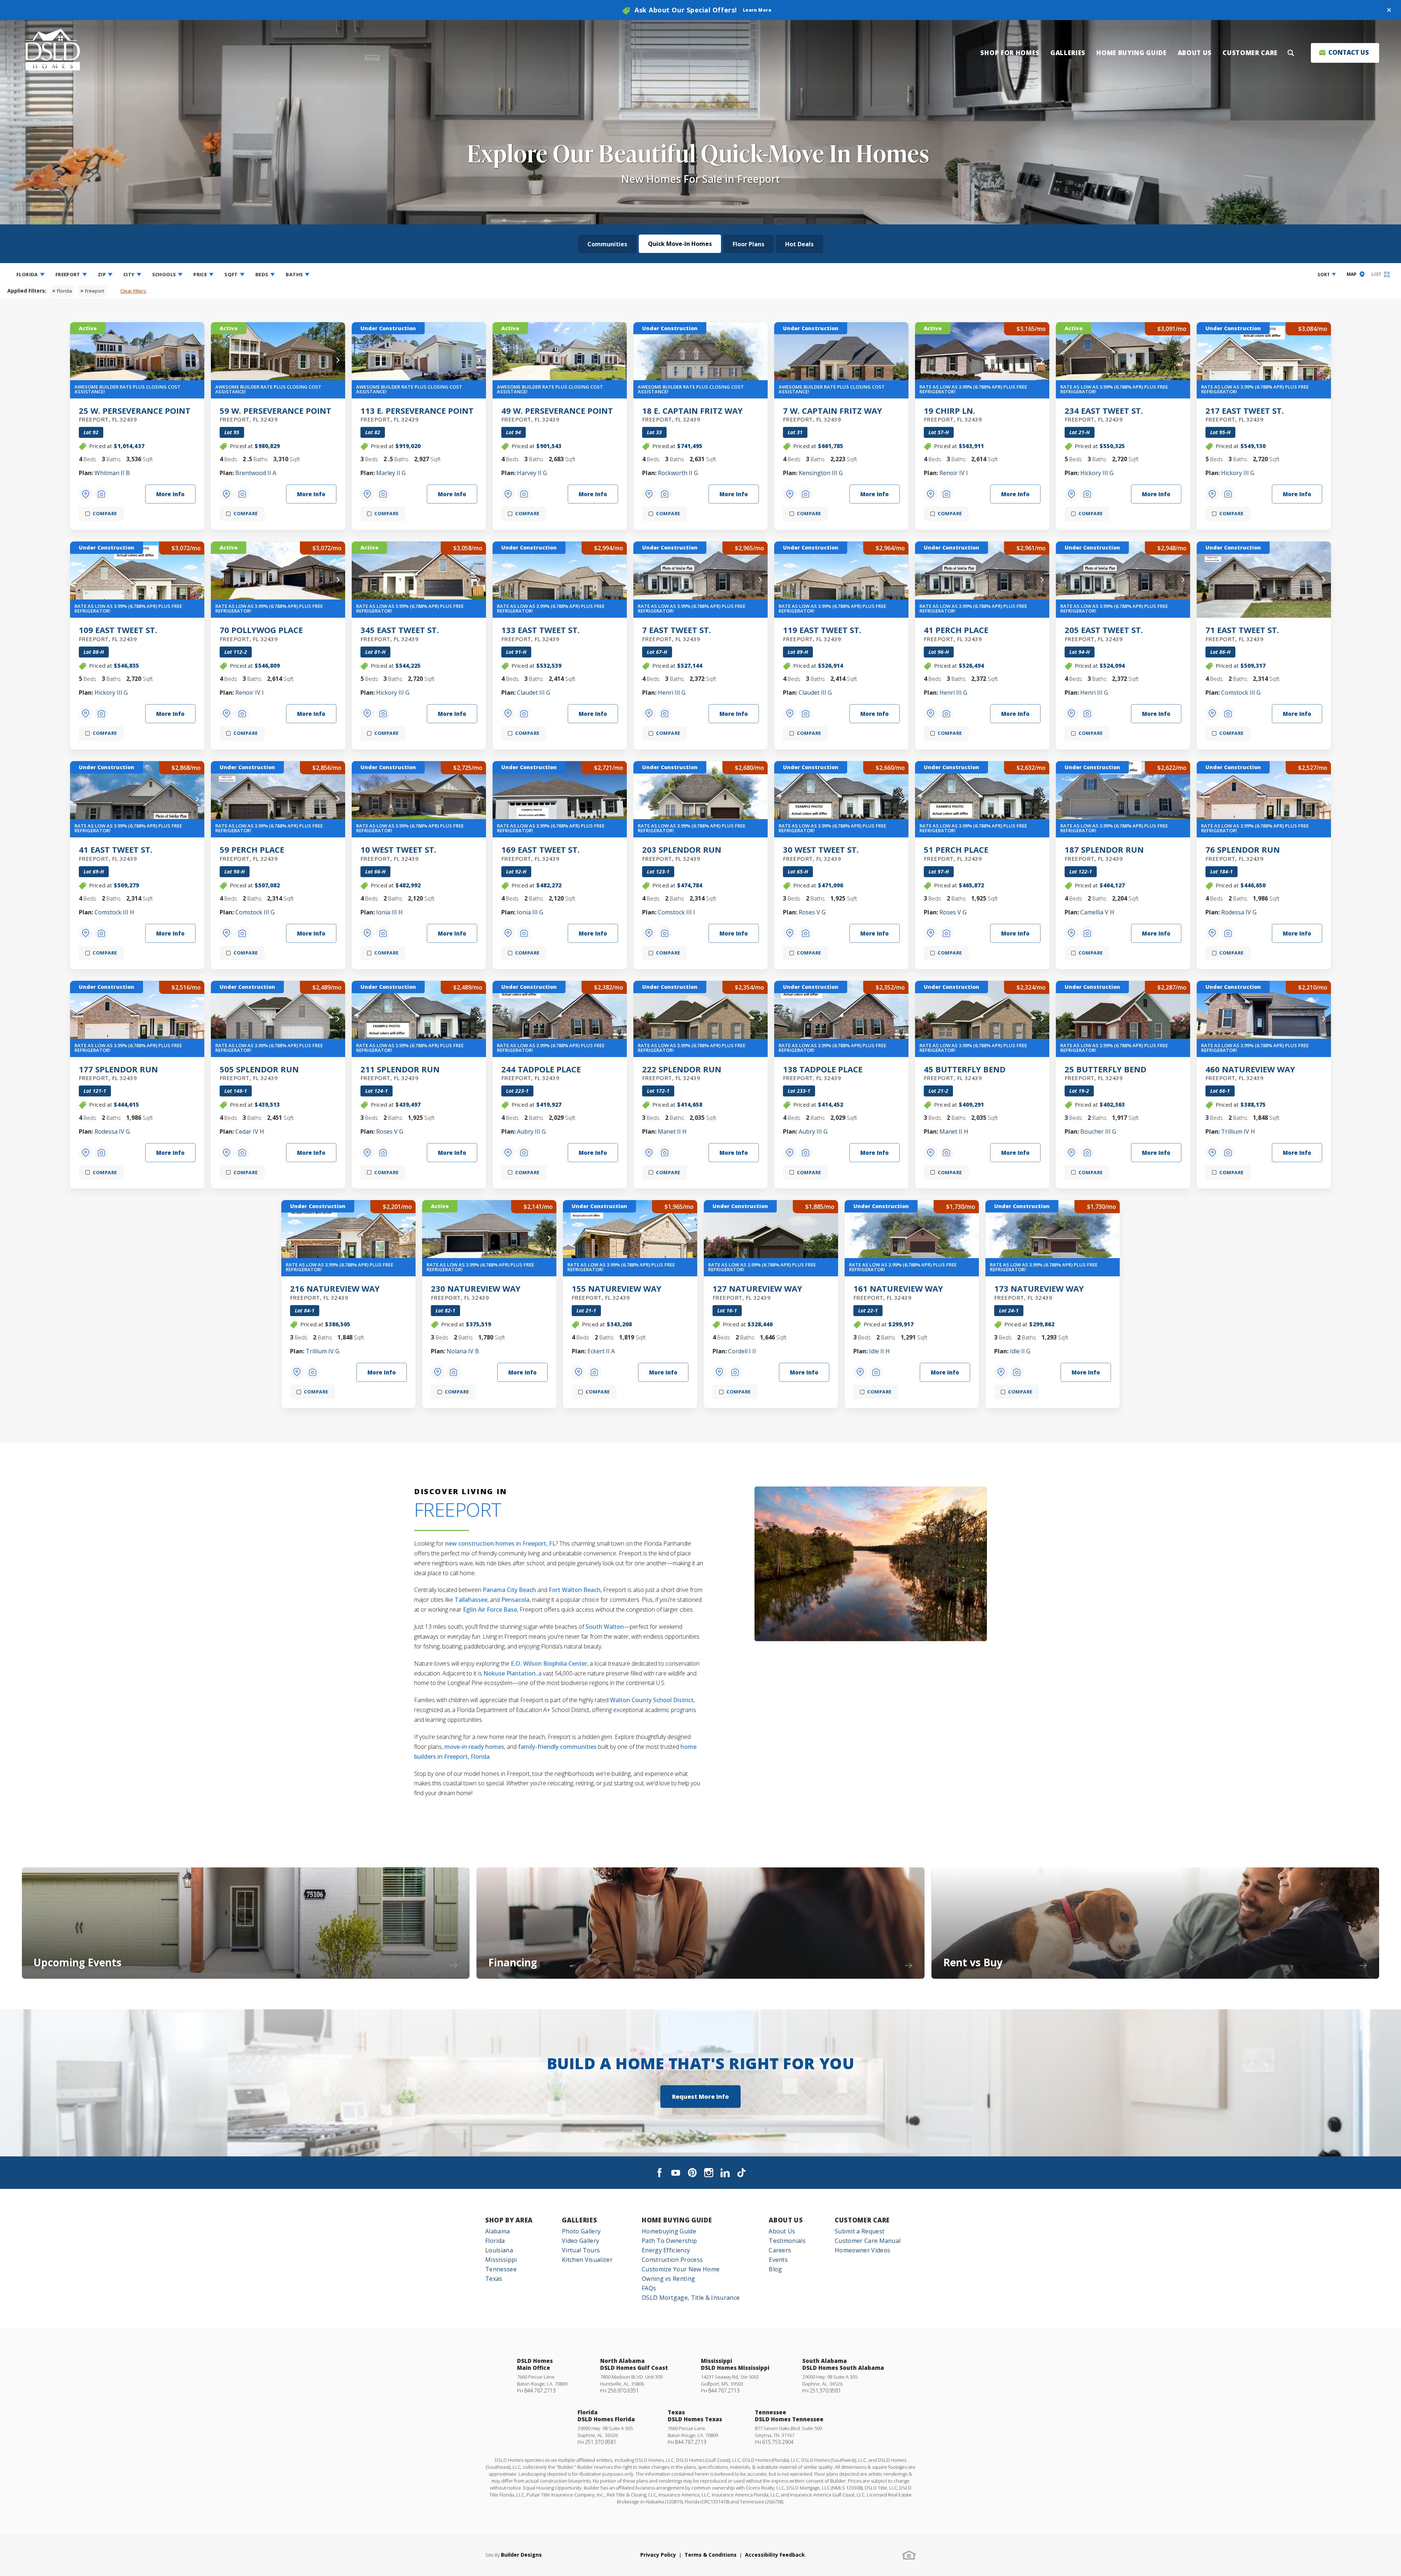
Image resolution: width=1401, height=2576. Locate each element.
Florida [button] (27, 274)
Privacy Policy (658, 2555)
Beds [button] (262, 274)
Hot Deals (799, 244)
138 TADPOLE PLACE (823, 1072)
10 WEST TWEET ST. (398, 853)
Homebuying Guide (669, 2231)
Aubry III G (531, 1131)
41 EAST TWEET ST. (116, 853)
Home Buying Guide (677, 2220)
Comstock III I (676, 912)
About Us (786, 2220)
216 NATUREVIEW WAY (335, 1292)
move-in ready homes (474, 1747)
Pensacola (515, 1600)
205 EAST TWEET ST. (1104, 633)
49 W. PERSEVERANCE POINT (557, 414)
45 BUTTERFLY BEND (965, 1072)
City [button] (129, 274)
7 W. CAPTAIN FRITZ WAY (833, 414)
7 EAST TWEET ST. (677, 633)
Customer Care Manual (868, 2241)
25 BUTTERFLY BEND (1105, 1072)
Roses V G (812, 912)
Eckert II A (601, 1351)
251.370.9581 (825, 2390)
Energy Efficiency (666, 2250)
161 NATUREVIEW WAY (898, 1292)
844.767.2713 (540, 2390)
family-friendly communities (557, 1747)
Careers (780, 2250)
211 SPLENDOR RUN (400, 1072)
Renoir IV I (954, 473)
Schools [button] (164, 274)
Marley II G (391, 473)
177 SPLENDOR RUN (118, 1072)
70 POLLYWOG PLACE (261, 633)
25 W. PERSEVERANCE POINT (135, 414)
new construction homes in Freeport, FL (500, 1543)
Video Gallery (580, 2241)
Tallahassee (471, 1600)
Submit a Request (860, 2231)
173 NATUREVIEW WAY (1039, 1292)
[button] (1389, 10)
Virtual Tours (581, 2250)
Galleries (579, 2220)
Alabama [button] (497, 2231)
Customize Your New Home (681, 2269)
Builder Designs (521, 2555)
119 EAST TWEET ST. (822, 633)
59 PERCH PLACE (252, 853)
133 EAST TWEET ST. (541, 633)
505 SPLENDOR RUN (259, 1072)
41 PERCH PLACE (956, 633)
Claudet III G (534, 693)
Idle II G (1020, 1351)
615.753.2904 (778, 2442)
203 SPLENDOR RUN (682, 853)
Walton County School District (652, 1700)
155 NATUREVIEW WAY (617, 1292)
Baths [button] (294, 274)
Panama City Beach (509, 1590)
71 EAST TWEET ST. (1242, 633)
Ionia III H (389, 912)
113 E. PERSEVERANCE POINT (417, 414)
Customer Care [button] (1250, 53)
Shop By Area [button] (509, 2220)
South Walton (605, 1627)
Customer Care (862, 2220)
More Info (170, 494)
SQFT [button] (231, 274)
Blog (775, 2269)
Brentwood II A (256, 473)
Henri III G (672, 693)
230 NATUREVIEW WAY (476, 1292)
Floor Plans (748, 244)
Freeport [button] (68, 274)
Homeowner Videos (862, 2250)
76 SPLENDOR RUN (1243, 853)
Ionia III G (530, 912)
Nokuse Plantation (510, 1673)
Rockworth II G (678, 473)
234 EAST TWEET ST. (1104, 414)
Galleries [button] (1068, 53)
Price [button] (200, 274)
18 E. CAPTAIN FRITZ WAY (692, 414)
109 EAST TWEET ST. (118, 633)
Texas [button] (494, 2279)
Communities (607, 244)
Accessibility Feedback (775, 2555)
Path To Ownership (669, 2241)
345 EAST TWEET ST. (400, 633)
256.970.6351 (623, 2390)
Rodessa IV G (1239, 912)
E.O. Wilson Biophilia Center (549, 1663)
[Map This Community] (86, 494)
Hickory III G (1097, 473)
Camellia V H (1097, 912)
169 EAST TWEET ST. (541, 853)
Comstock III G (1241, 693)
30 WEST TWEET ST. (821, 853)
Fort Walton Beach (575, 1590)
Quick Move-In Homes (680, 244)
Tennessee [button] (501, 2269)
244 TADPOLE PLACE (541, 1072)
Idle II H (879, 1351)
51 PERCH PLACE (956, 853)
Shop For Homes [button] (1010, 53)
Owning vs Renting (668, 2279)
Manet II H (672, 1131)
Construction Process (672, 2260)
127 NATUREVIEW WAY (757, 1292)
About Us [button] (1195, 53)
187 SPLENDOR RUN (1104, 853)
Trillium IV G (323, 1351)
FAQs (649, 2288)
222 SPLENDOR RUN (682, 1072)
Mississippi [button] (501, 2260)
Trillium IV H (1238, 1131)
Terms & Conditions (711, 2555)
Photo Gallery (581, 2231)
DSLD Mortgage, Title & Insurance (691, 2298)
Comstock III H (114, 912)
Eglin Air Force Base (490, 1609)
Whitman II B (112, 473)
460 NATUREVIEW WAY (1250, 1072)
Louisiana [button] (499, 2250)
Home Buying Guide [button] (1132, 53)
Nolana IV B (463, 1351)
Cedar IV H (250, 1131)
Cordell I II (742, 1351)
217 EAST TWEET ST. (1245, 414)
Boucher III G (1098, 1131)
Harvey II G (532, 473)
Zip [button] (102, 274)
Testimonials (787, 2241)
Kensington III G (821, 473)
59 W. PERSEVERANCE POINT (275, 414)
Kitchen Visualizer (587, 2260)
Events (778, 2260)
